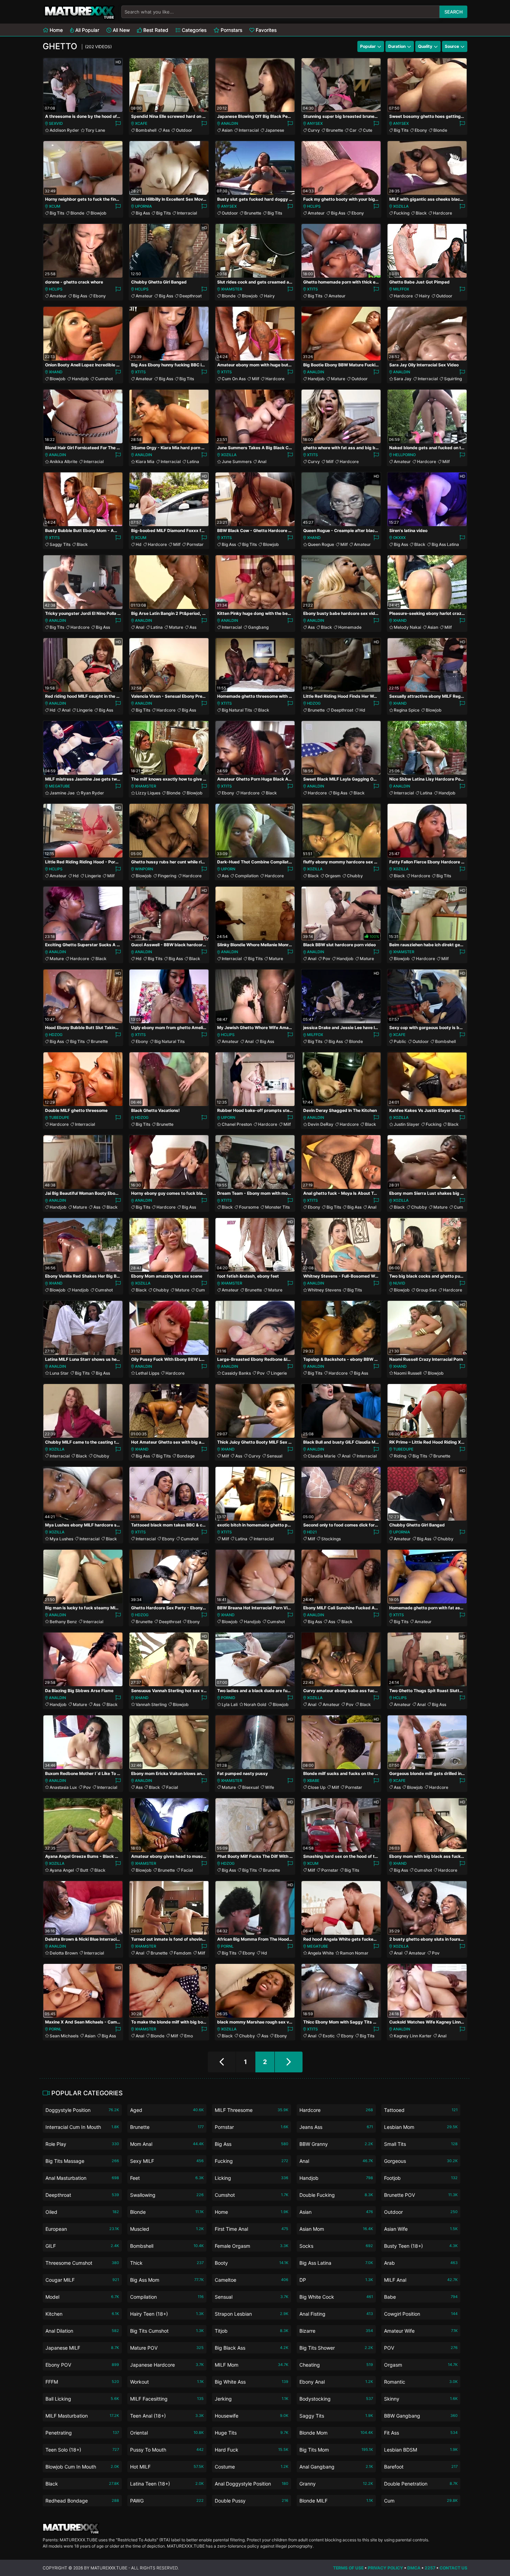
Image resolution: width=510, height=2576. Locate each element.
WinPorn (144, 869)
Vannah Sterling (151, 1704)
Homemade (350, 627)
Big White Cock (336, 2297)
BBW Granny (336, 2144)
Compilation (247, 876)
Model (82, 2297)
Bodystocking (336, 2399)
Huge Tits (252, 2433)
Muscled (167, 2229)
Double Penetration (421, 2484)
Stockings (331, 1539)
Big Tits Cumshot (167, 2331)
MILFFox (401, 289)
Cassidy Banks (236, 1373)
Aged (167, 2110)
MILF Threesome (252, 2110)
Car (353, 130)
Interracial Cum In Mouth (82, 2127)
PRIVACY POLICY (385, 2568)
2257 (430, 2568)
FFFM (82, 2382)
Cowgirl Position (421, 2314)
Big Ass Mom (167, 2280)
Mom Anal (167, 2144)
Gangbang (258, 627)
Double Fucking (336, 2195)
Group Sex (426, 1290)
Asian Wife (421, 2229)
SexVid (56, 123)
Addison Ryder (64, 130)
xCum (55, 206)
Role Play (82, 2144)
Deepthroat (190, 296)
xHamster (232, 289)
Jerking (252, 2399)
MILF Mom (252, 2365)
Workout (167, 2382)
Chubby (355, 876)
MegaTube (59, 786)
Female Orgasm (252, 2246)
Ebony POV (82, 2365)
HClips (314, 206)
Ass (166, 130)
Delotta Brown (64, 1953)
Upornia (143, 206)
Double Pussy (252, 2501)
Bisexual (250, 1787)
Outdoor (184, 130)
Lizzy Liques (148, 793)
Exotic (329, 2036)
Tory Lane (95, 130)
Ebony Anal (336, 2382)
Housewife (252, 2416)
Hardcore (443, 213)
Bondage (186, 1456)
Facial (172, 1787)
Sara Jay (403, 379)
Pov (326, 959)
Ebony (421, 130)
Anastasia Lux (63, 1787)
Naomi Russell (408, 1373)
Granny (336, 2484)
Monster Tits (277, 1207)
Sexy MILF (167, 2161)
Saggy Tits (60, 544)
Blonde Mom (336, 2433)
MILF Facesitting (167, 2399)
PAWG (167, 2501)
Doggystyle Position (82, 2110)
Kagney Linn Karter (413, 2036)
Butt (84, 1870)
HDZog (314, 703)
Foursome (249, 1207)
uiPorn (228, 869)
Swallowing (167, 2195)
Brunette (335, 130)
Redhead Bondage (82, 2501)
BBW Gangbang (421, 2416)
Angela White (321, 1953)
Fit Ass (421, 2433)
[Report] (118, 124)
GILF (82, 2246)
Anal (262, 462)
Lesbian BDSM (421, 2450)
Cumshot (104, 379)
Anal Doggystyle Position (252, 2484)
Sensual (275, 1456)
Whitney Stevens (324, 1290)
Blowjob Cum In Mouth (82, 2467)
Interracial (249, 130)
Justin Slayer (407, 1124)
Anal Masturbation (82, 2178)
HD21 (312, 1532)
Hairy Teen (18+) (167, 2314)
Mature (338, 379)
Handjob (80, 379)
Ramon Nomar (354, 1953)
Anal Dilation (82, 2331)
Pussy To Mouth (167, 2450)
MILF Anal (421, 2280)
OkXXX (399, 538)
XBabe (313, 1781)
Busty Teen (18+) (421, 2246)
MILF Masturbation (82, 2416)
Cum (458, 1207)
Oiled (82, 2212)
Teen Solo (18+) (82, 2450)
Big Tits (401, 130)
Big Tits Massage (82, 2161)
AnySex (315, 123)
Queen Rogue (321, 544)
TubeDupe (59, 1117)
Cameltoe (252, 2280)
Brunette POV (421, 2195)
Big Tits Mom (336, 2450)
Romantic (421, 2382)
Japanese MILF (82, 2348)
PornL (227, 1946)
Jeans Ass (336, 2127)
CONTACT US (453, 2568)
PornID (228, 1698)
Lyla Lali (230, 1704)
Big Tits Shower (336, 2348)
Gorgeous (421, 2161)
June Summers (237, 462)
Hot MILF (167, 2467)
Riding (400, 1456)
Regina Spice (407, 710)
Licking (252, 2178)
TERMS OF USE (348, 2568)
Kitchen (82, 2314)
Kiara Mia (145, 462)
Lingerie (85, 710)
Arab (421, 2263)
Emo (189, 2036)
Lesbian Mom (421, 2127)
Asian (227, 130)
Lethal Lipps (147, 1373)
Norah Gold (255, 1704)
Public (400, 1041)
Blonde (440, 130)
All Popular (87, 30)
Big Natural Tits (237, 710)
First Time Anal (252, 2229)
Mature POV (167, 2348)
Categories (193, 30)
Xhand (56, 372)
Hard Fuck (252, 2450)
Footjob (421, 2178)
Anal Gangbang (336, 2467)
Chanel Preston (237, 1124)
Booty (252, 2263)
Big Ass (143, 213)
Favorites (265, 30)
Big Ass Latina (445, 544)
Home (56, 30)
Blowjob (99, 213)
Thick (167, 2263)
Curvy (314, 130)
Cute (368, 130)
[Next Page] (289, 2062)
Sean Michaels (64, 2036)
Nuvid (399, 1283)
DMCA (414, 2568)
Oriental (167, 2433)
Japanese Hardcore (167, 2365)
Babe (421, 2297)
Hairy (269, 296)
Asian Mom (336, 2229)
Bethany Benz (63, 1622)
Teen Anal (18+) (167, 2416)
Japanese (275, 130)
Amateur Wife (421, 2331)
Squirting (453, 379)
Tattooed (421, 2110)
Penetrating (82, 2433)
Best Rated (155, 30)
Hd (139, 544)
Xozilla (401, 206)
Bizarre (336, 2331)
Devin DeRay (321, 1124)
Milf (256, 379)
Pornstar (195, 544)
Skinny (421, 2399)
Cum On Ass (234, 379)
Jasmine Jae (62, 793)
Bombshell (146, 130)
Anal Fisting (336, 2314)
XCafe (141, 123)
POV (421, 2348)
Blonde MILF (336, 2501)
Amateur (316, 213)
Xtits (312, 289)
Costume (252, 2467)
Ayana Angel (62, 1870)
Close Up (317, 1787)
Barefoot (421, 2467)
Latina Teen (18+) (167, 2484)
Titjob (252, 2331)
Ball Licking (82, 2399)
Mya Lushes (61, 1539)
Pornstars (231, 30)
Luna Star (59, 1373)
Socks (336, 2246)
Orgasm (333, 876)
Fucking (402, 213)
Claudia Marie (322, 1456)
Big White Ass (252, 2382)
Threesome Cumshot (82, 2263)
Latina (193, 462)
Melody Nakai (407, 627)
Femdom (183, 1953)
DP (336, 2280)
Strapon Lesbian (252, 2314)
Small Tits (421, 2144)
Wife (270, 1787)
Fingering (167, 876)
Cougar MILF (82, 2280)
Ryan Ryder (92, 793)
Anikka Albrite (63, 462)
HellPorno (404, 455)
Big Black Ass (252, 2348)
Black (421, 213)
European (82, 2229)
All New (121, 30)
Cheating (336, 2365)
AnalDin (229, 123)
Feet (167, 2178)
